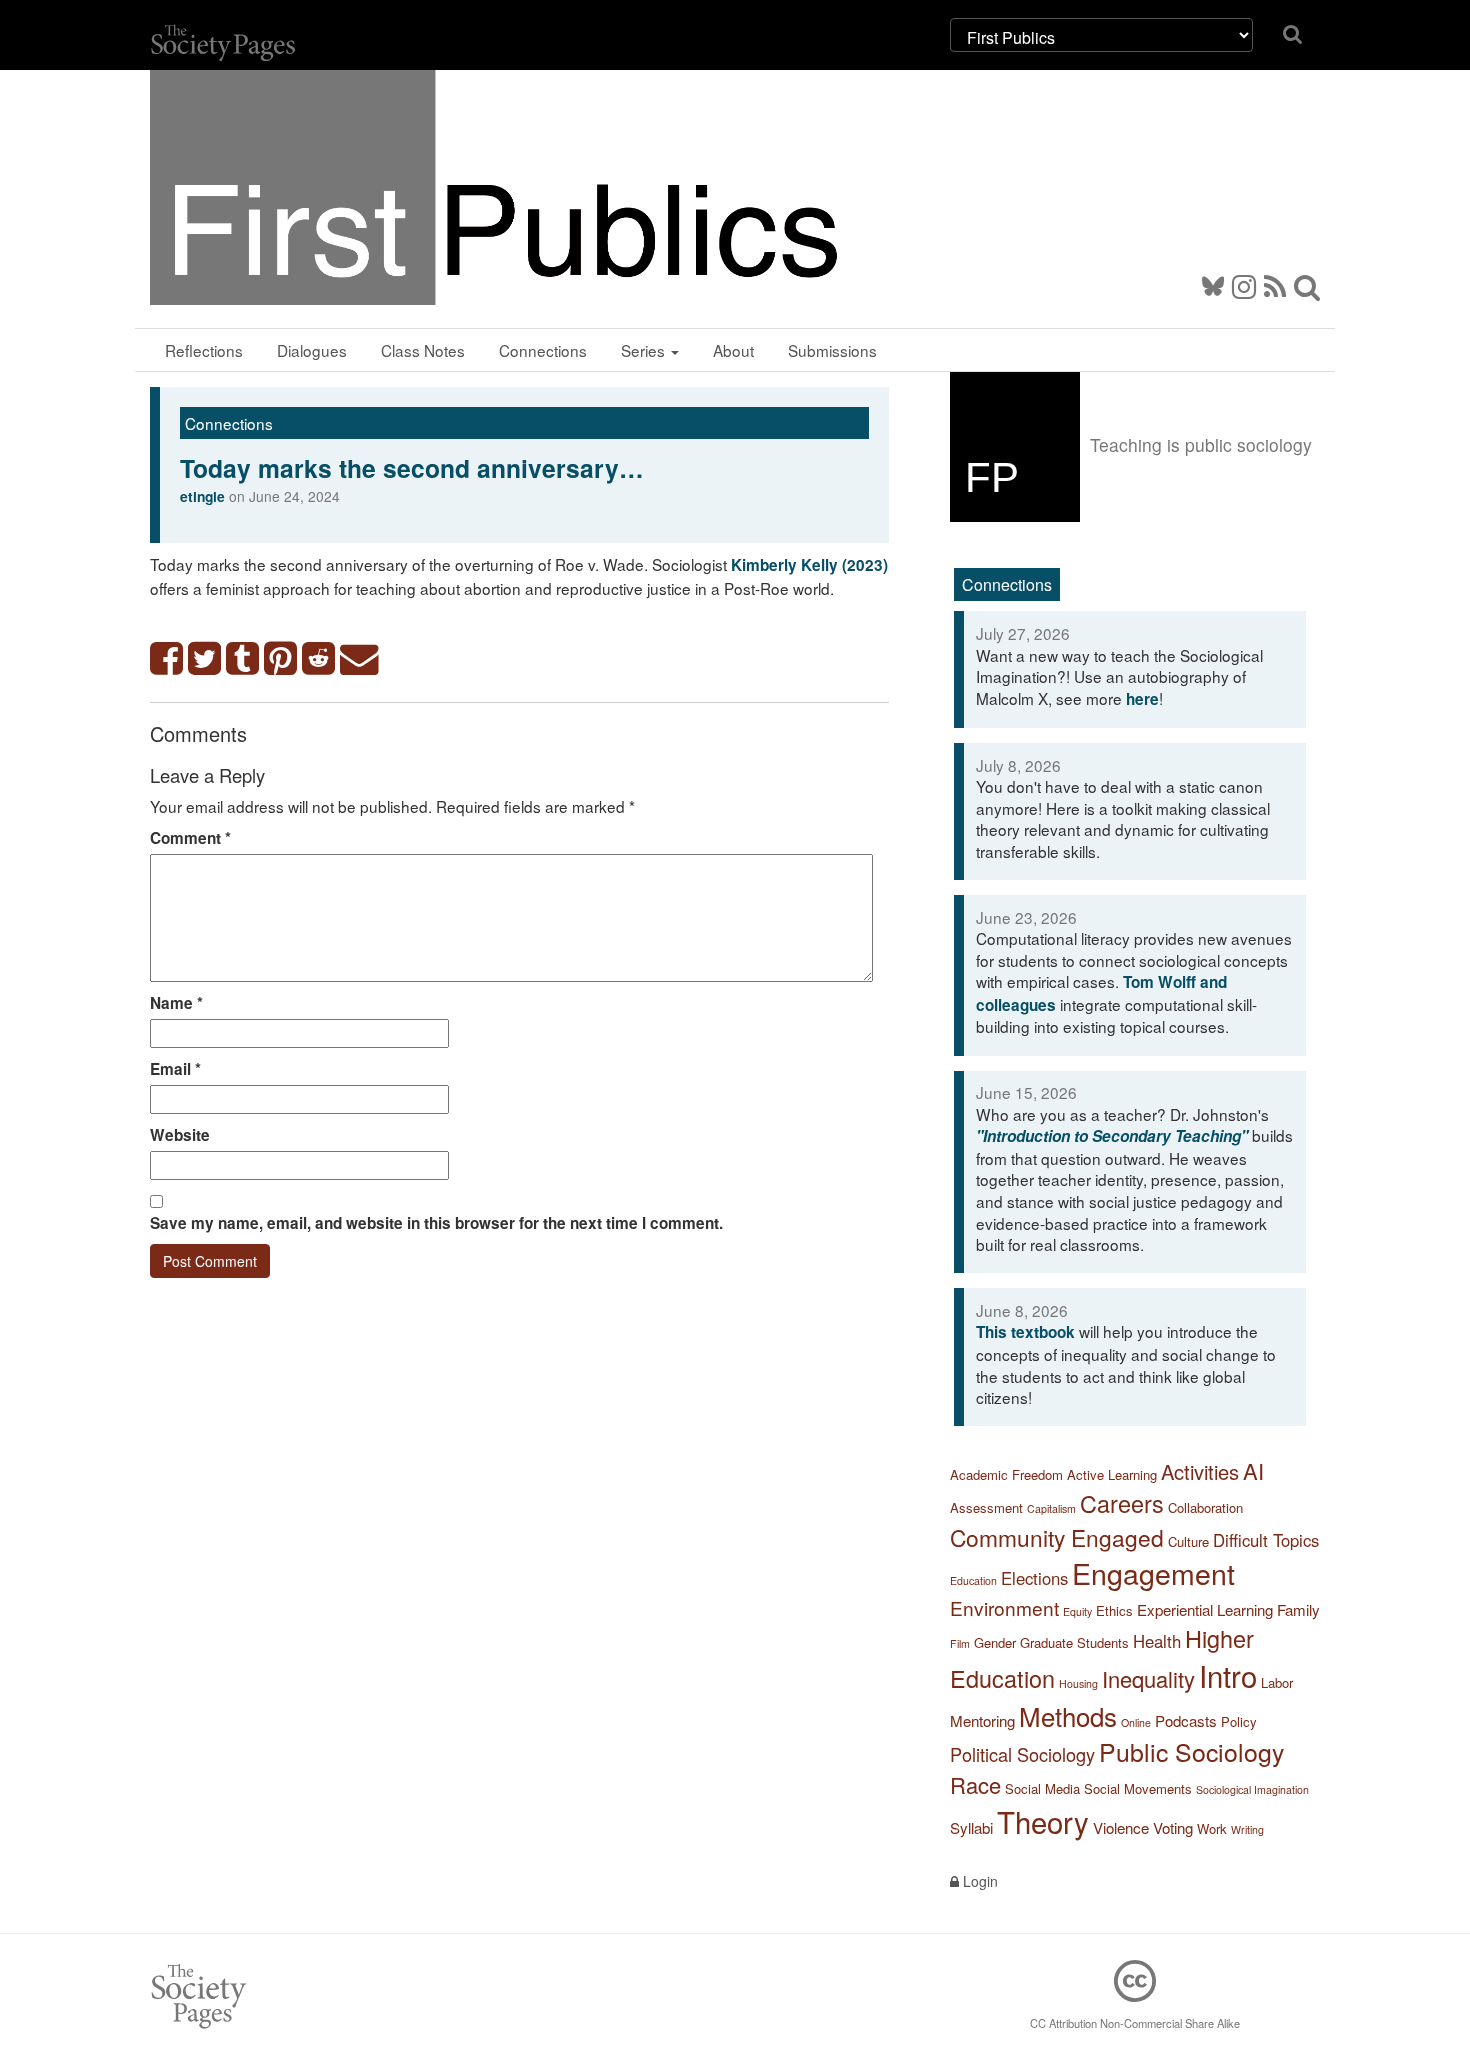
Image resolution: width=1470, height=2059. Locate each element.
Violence (1121, 1827)
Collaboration (1205, 1507)
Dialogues (312, 350)
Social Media (1042, 1788)
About (733, 350)
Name (176, 1003)
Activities (1200, 1471)
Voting (1173, 1827)
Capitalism (1051, 1508)
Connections (543, 350)
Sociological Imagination (1252, 1789)
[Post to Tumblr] (243, 659)
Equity (1077, 1611)
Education (973, 1580)
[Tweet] (205, 659)
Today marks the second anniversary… (412, 468)
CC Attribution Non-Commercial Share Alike (1135, 2023)
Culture (1188, 1541)
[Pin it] (281, 659)
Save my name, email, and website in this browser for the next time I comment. (436, 1223)
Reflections (204, 350)
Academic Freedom (1006, 1474)
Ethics (1114, 1610)
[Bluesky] (1217, 285)
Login (978, 1881)
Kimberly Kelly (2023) (809, 565)
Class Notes (423, 350)
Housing (1078, 1683)
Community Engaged (1057, 1537)
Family (1298, 1609)
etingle (202, 496)
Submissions (832, 350)
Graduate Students (1074, 1642)
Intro (1228, 1675)
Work (1212, 1828)
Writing (1247, 1829)
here (1142, 699)
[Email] (360, 659)
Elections (1034, 1578)
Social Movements (1138, 1788)
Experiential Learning (1205, 1609)
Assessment (986, 1507)
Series (645, 350)
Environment (1004, 1607)
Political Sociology (1022, 1754)
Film (960, 1643)
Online (1136, 1722)
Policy (1239, 1721)
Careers (1122, 1503)
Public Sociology (1191, 1751)
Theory (1043, 1821)
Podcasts (1186, 1720)
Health (1157, 1641)
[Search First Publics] (1307, 285)
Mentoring (982, 1720)
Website (180, 1135)
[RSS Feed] (1275, 285)
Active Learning (1112, 1474)
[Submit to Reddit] (319, 659)
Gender (995, 1642)
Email (175, 1069)
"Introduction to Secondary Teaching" (1112, 1136)
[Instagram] (1244, 285)
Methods (1068, 1715)
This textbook (1025, 1332)
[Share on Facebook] (167, 659)
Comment (190, 838)
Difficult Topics (1266, 1540)
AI (1253, 1470)
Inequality (1148, 1678)
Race (975, 1784)
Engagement (1153, 1572)
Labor (1277, 1682)
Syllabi (971, 1827)
